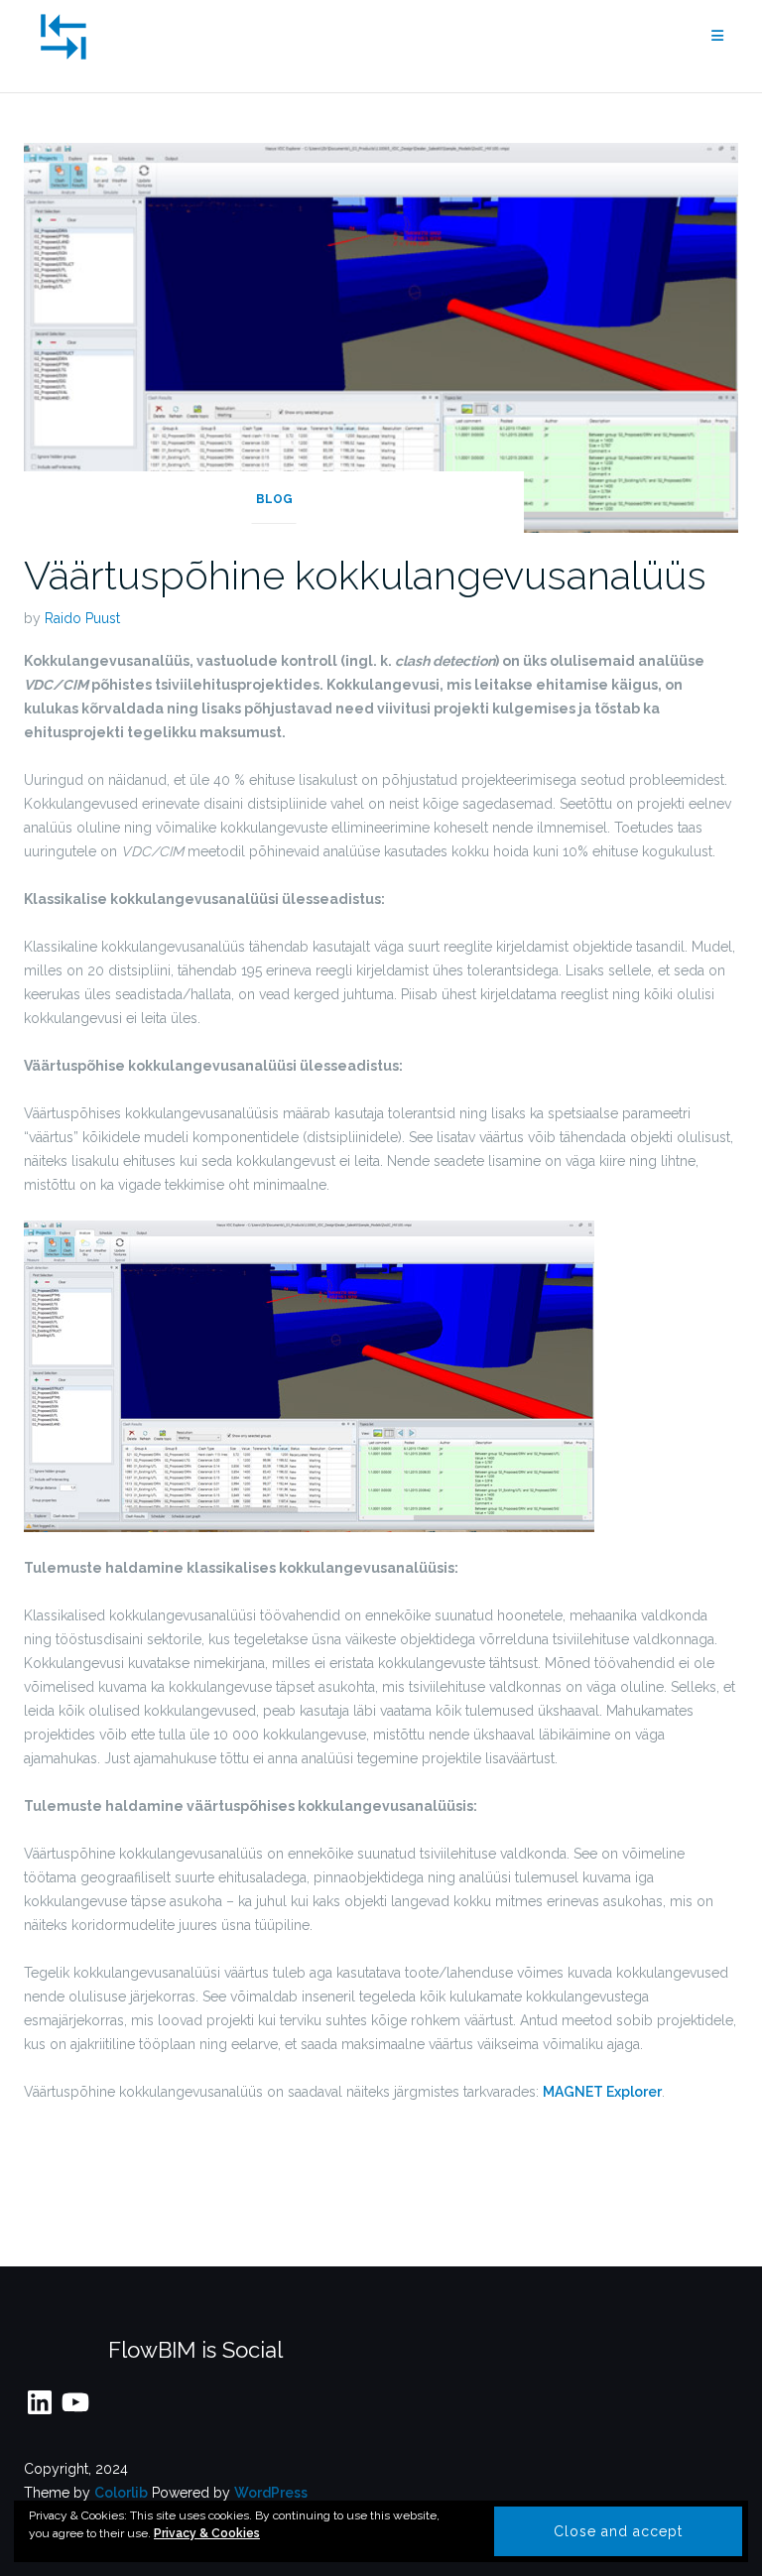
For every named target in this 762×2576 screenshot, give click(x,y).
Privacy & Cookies (207, 2533)
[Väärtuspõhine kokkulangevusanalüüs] (381, 336)
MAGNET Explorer (602, 2092)
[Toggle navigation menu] (717, 36)
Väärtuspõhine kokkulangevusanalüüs (365, 575)
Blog (274, 499)
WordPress (271, 2493)
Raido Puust (82, 618)
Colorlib (121, 2493)
